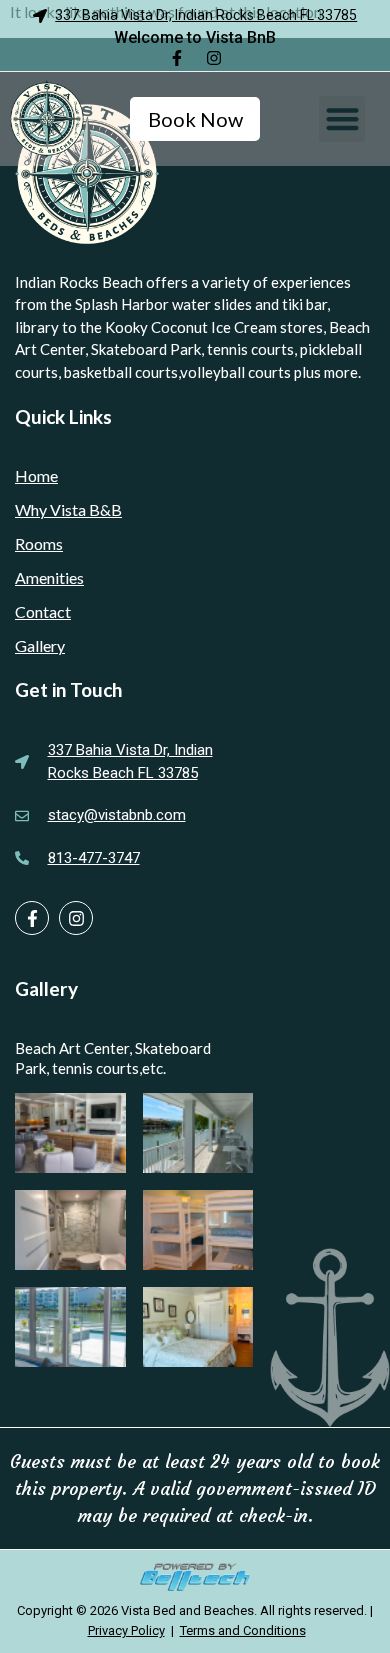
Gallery (40, 645)
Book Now (195, 119)
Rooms (39, 543)
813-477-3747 (94, 858)
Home (36, 475)
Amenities (49, 577)
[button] (342, 119)
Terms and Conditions (243, 1630)
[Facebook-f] (177, 58)
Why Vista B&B (68, 509)
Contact (43, 611)
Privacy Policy (126, 1630)
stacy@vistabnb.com (117, 815)
